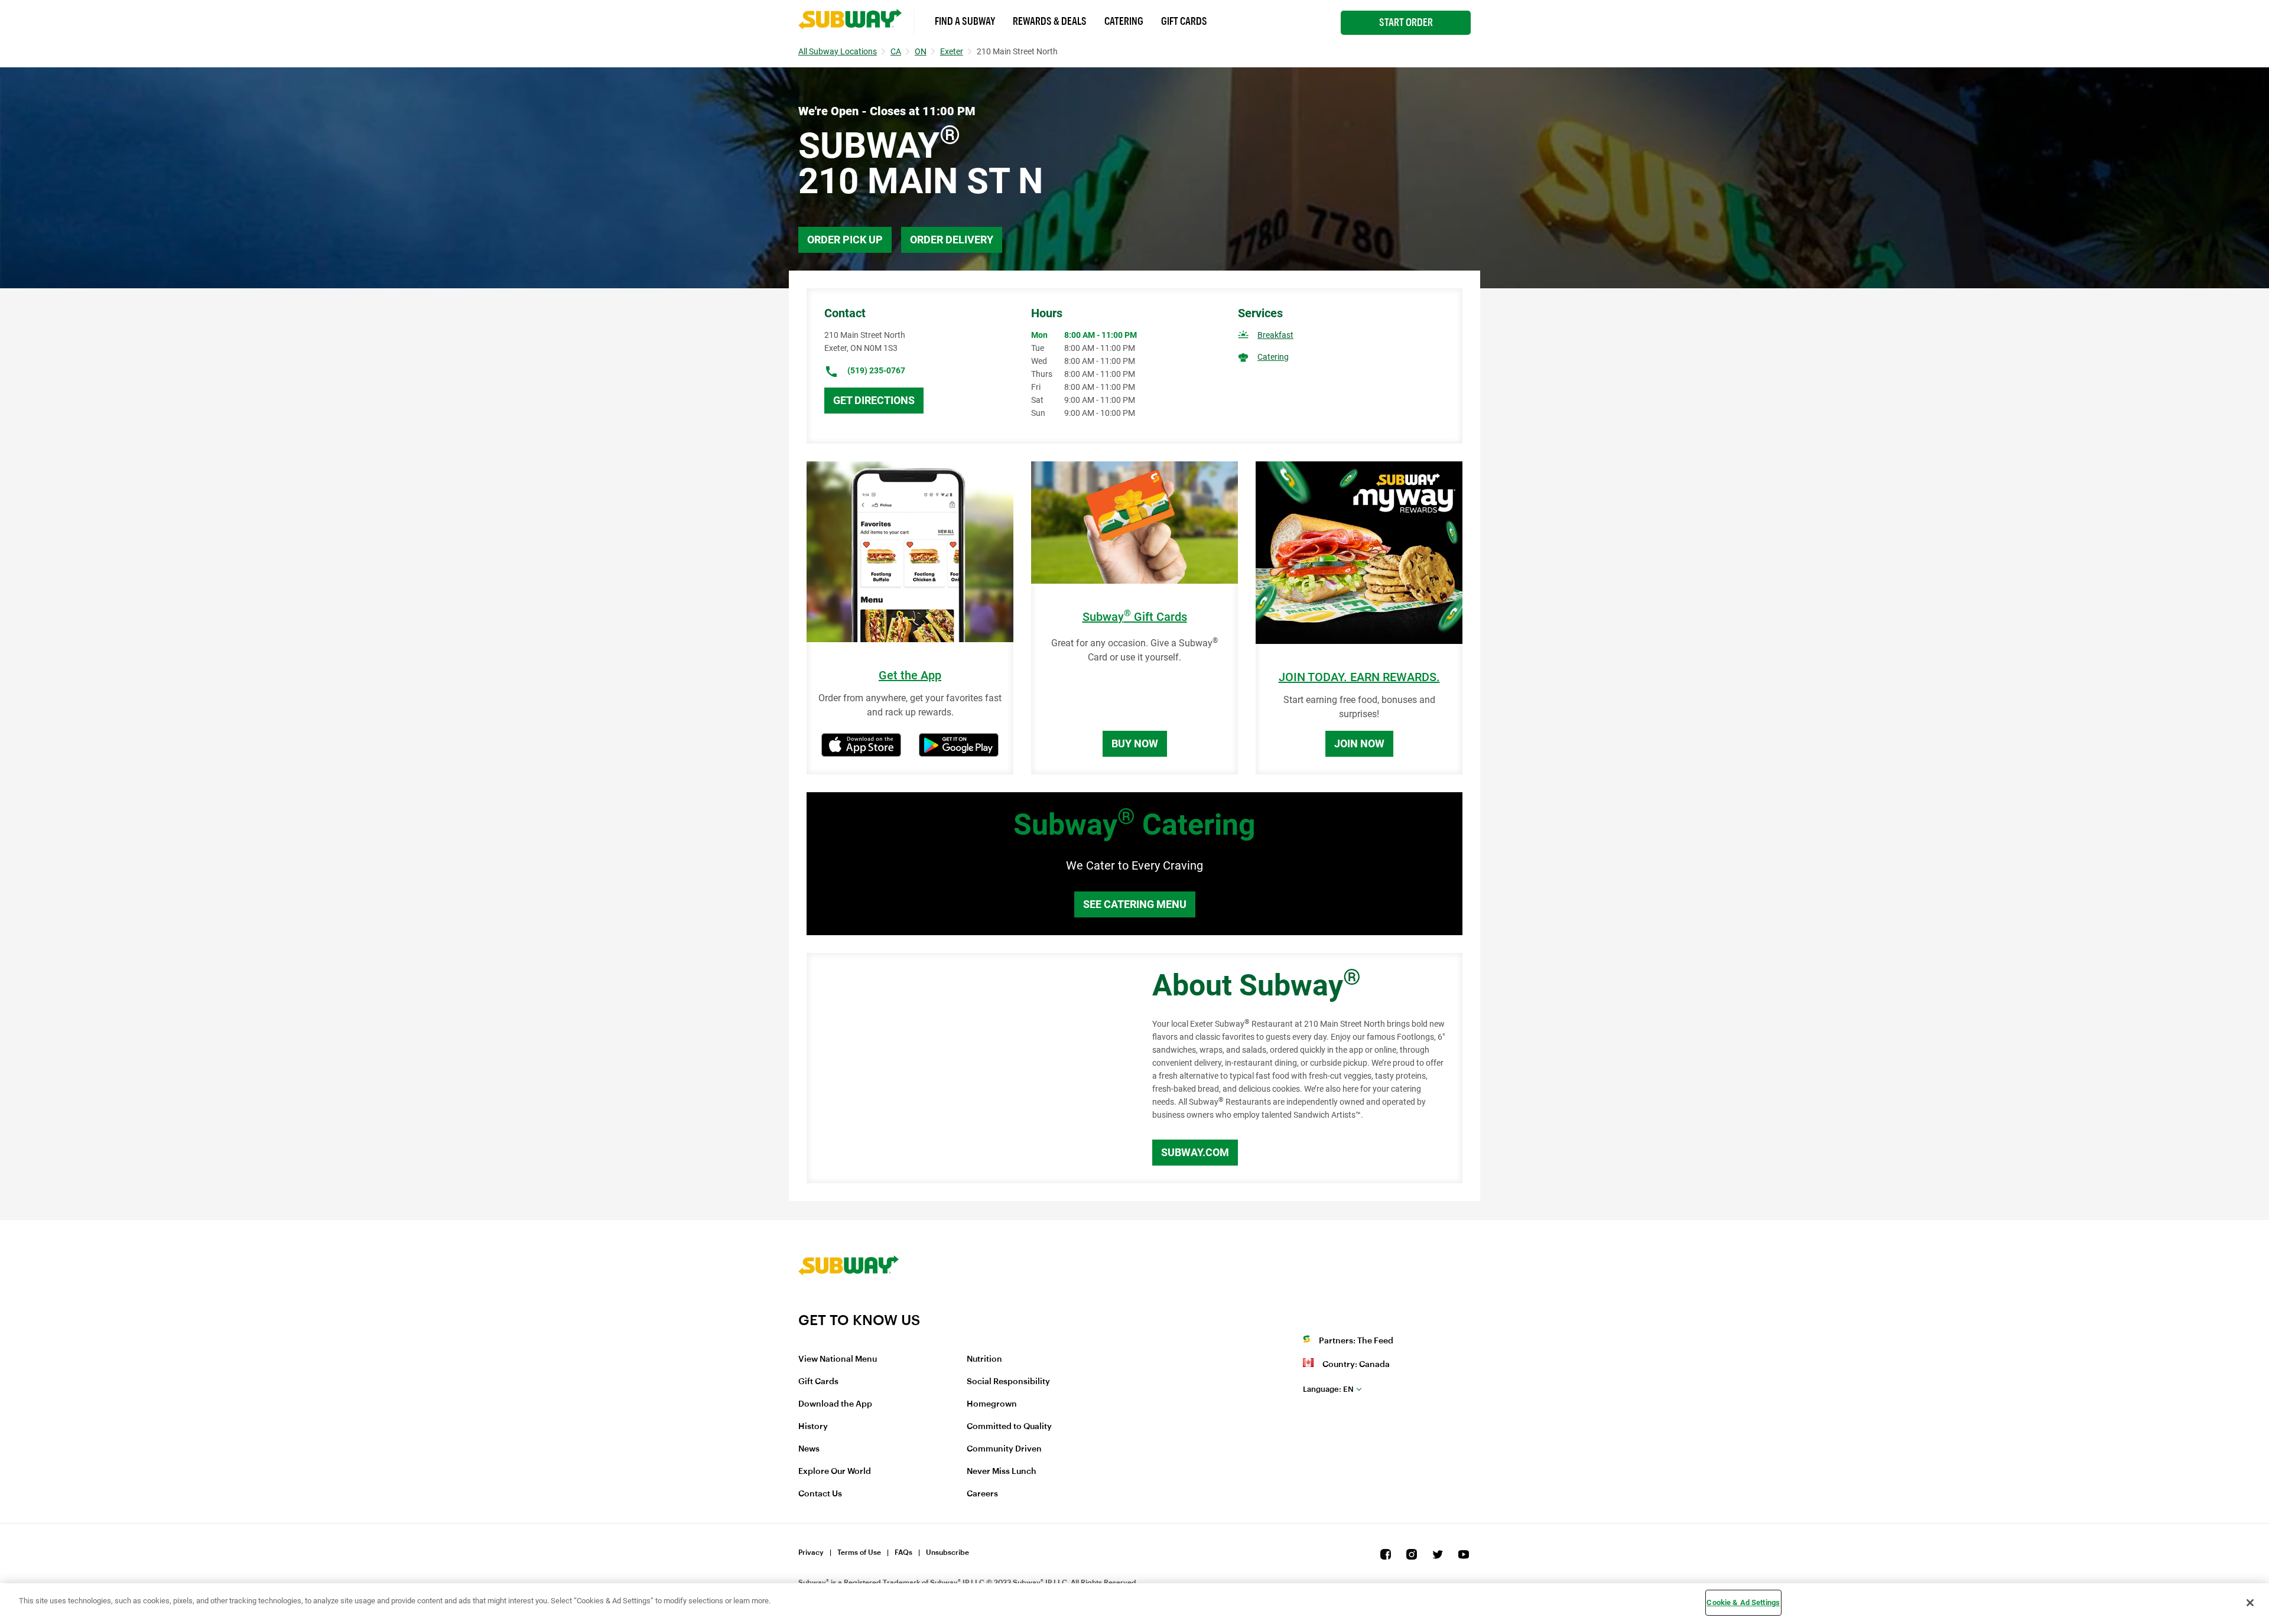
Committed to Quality (1009, 1427)
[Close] (2250, 1603)
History (813, 1427)
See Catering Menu (1135, 904)
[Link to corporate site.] (849, 1304)
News (809, 1449)
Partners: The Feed (1356, 1341)
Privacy (811, 1553)
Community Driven (1004, 1449)
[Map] (966, 1068)
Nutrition (984, 1359)
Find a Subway (965, 21)
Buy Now (1135, 743)
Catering (1124, 21)
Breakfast (1275, 335)
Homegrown (992, 1404)
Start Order (1406, 22)
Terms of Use (859, 1553)
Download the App (835, 1404)
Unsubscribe (947, 1553)
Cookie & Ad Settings (1743, 1602)
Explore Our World (835, 1472)
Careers (982, 1494)
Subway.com (1195, 1152)
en (1328, 1389)
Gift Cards (1184, 21)
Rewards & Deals (1050, 21)
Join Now (1359, 743)
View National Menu (838, 1359)
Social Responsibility (1008, 1382)
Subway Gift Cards (1135, 617)
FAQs (903, 1553)
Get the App (910, 676)
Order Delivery (952, 240)
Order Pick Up (845, 240)
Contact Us (820, 1494)
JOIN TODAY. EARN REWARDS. (1359, 677)
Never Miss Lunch (1002, 1472)
